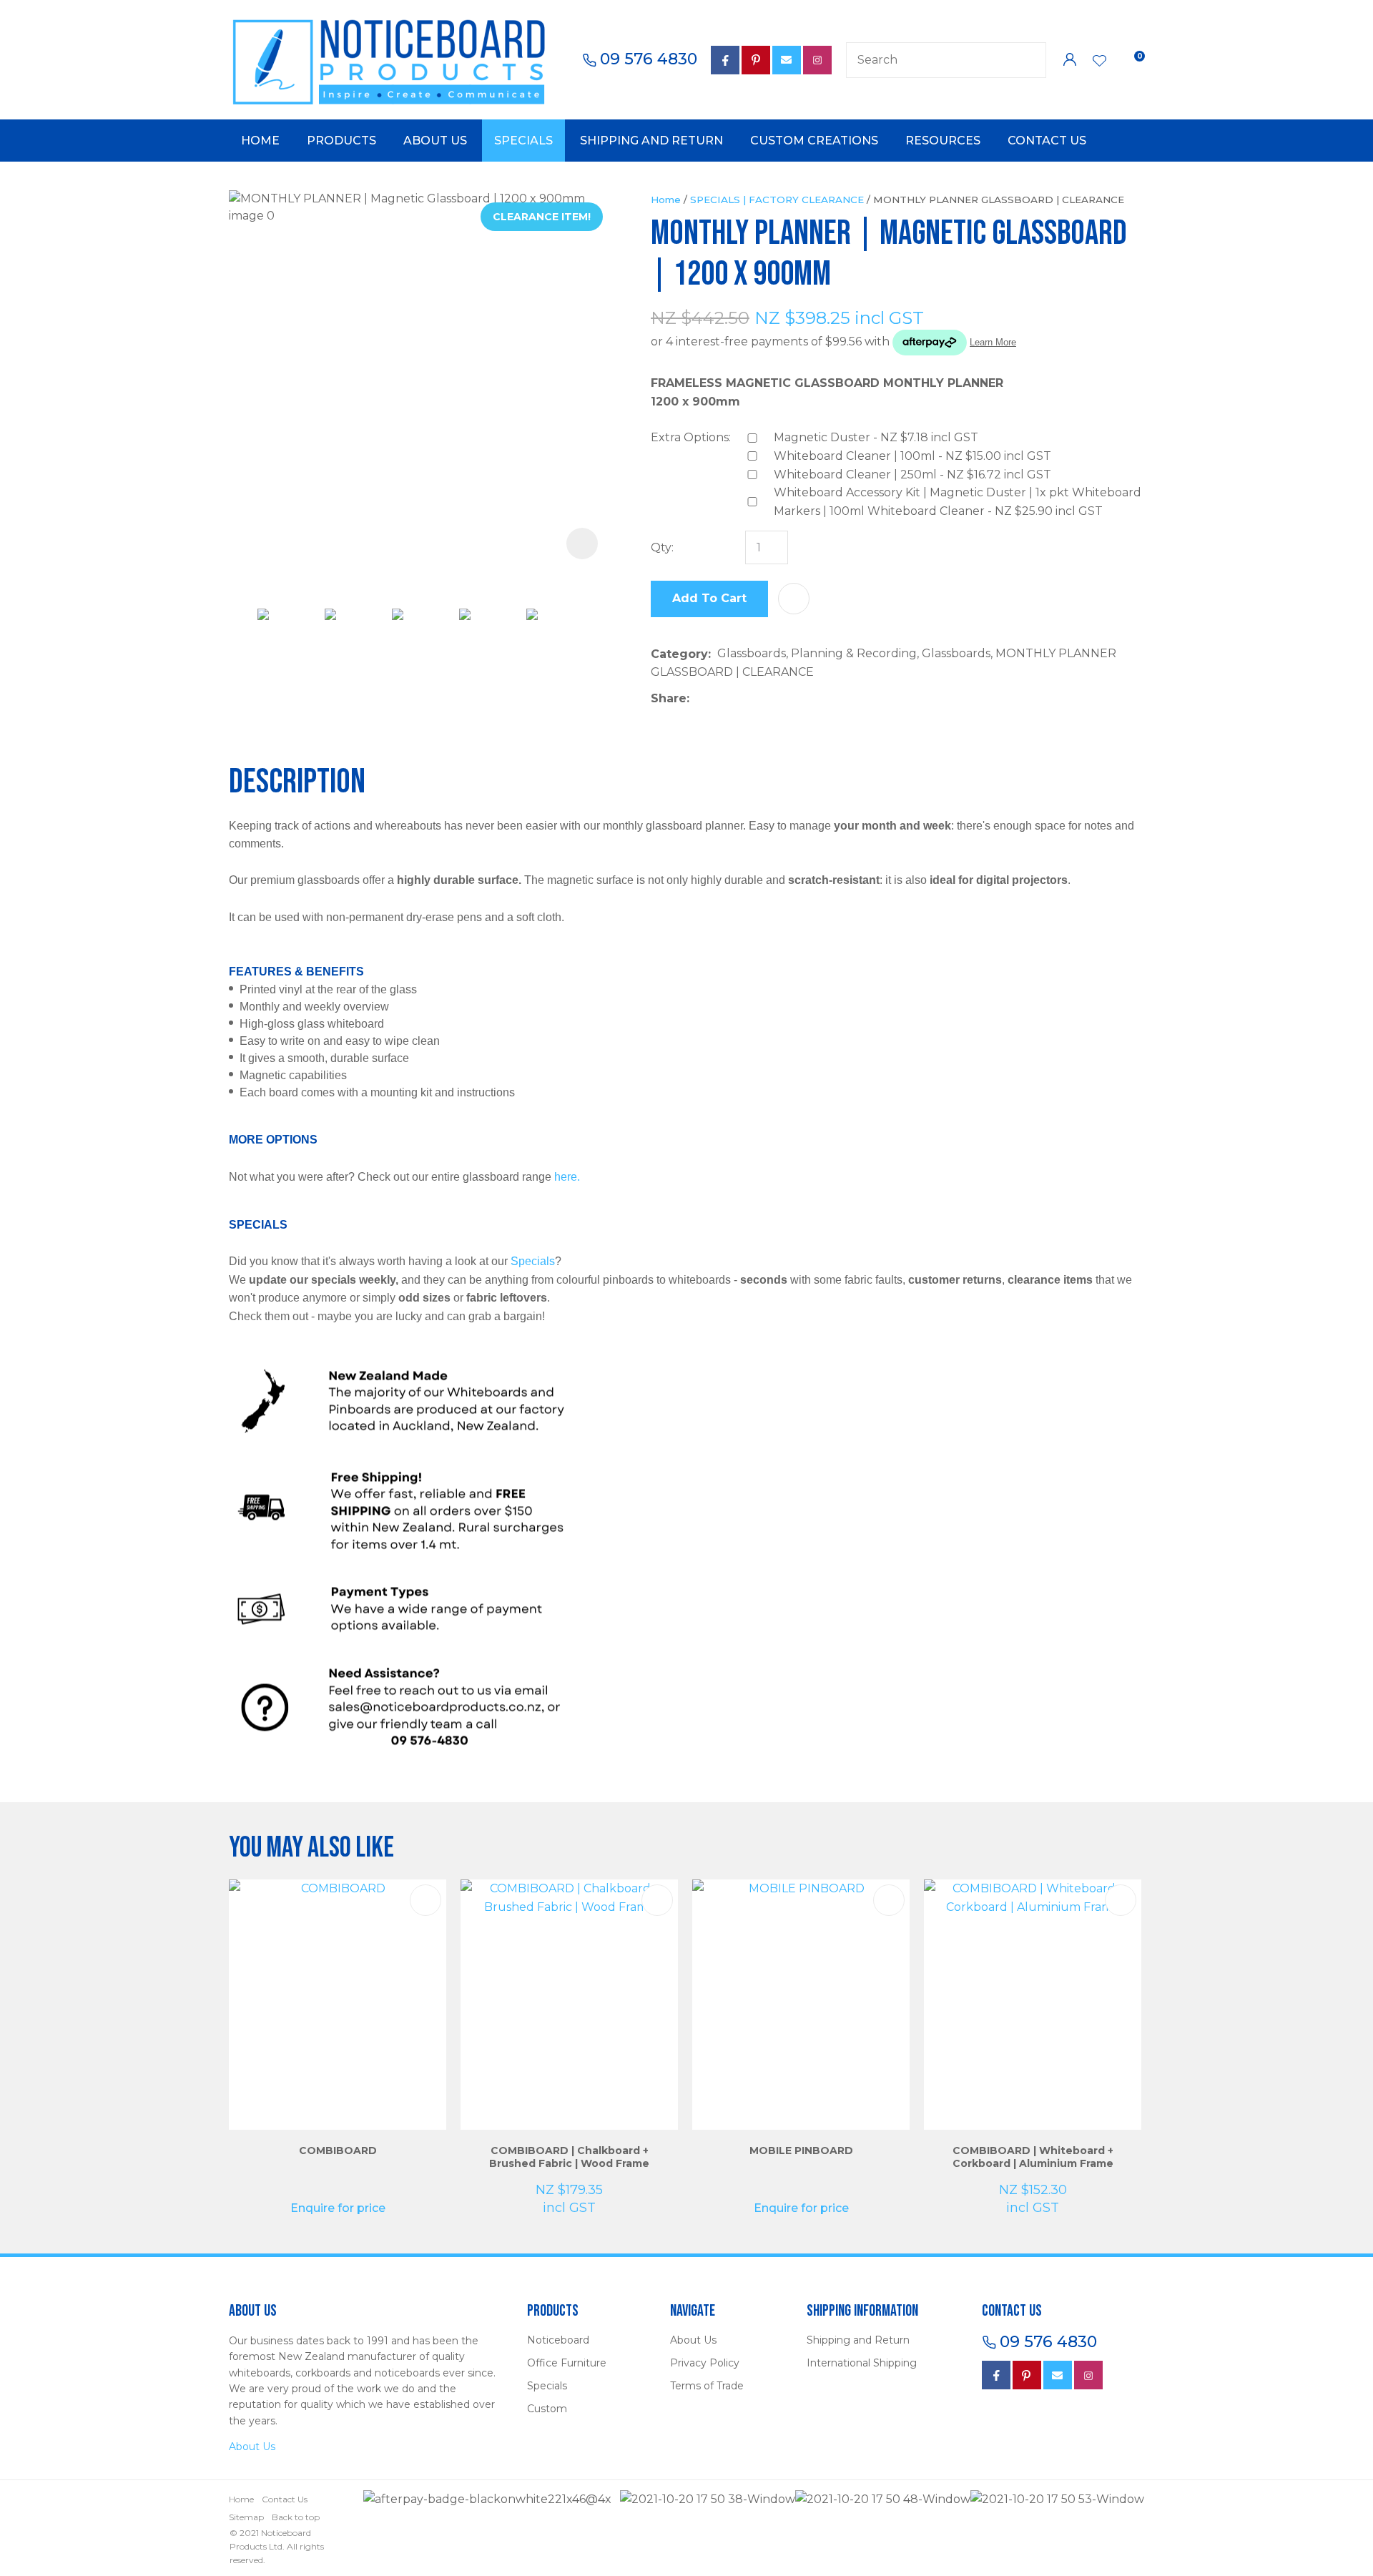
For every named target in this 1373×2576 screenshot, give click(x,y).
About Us (435, 141)
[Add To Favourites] (794, 599)
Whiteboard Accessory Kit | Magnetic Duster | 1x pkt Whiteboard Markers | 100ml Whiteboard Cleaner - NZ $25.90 (958, 502)
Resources (943, 141)
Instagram (817, 60)
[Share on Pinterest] (762, 699)
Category (679, 654)
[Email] (740, 698)
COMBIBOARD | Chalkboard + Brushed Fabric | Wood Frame (569, 2157)
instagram (1088, 2375)
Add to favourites (425, 1900)
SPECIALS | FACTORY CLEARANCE (777, 200)
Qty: (662, 547)
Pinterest (756, 60)
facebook (725, 60)
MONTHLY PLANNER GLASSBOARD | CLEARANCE (999, 200)
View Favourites (1100, 62)
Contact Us (1047, 141)
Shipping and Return (651, 141)
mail (787, 60)
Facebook (996, 2375)
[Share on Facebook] (698, 698)
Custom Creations (814, 141)
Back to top (296, 2517)
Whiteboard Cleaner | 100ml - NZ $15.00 (912, 456)
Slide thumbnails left (243, 629)
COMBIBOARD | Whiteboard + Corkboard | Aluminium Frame (1033, 2157)
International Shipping (862, 2363)
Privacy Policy (705, 2363)
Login (1069, 60)
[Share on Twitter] (718, 699)
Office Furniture (567, 2363)
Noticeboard (558, 2340)
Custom (547, 2409)
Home (260, 141)
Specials (523, 141)
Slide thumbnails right (601, 629)
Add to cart (709, 598)
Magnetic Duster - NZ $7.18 (876, 437)
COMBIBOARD (338, 2150)
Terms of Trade (707, 2386)
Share (669, 698)
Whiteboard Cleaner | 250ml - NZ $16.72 (912, 475)
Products (341, 141)
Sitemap (246, 2517)
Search (1029, 60)
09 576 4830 (649, 59)
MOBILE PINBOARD (801, 2150)
